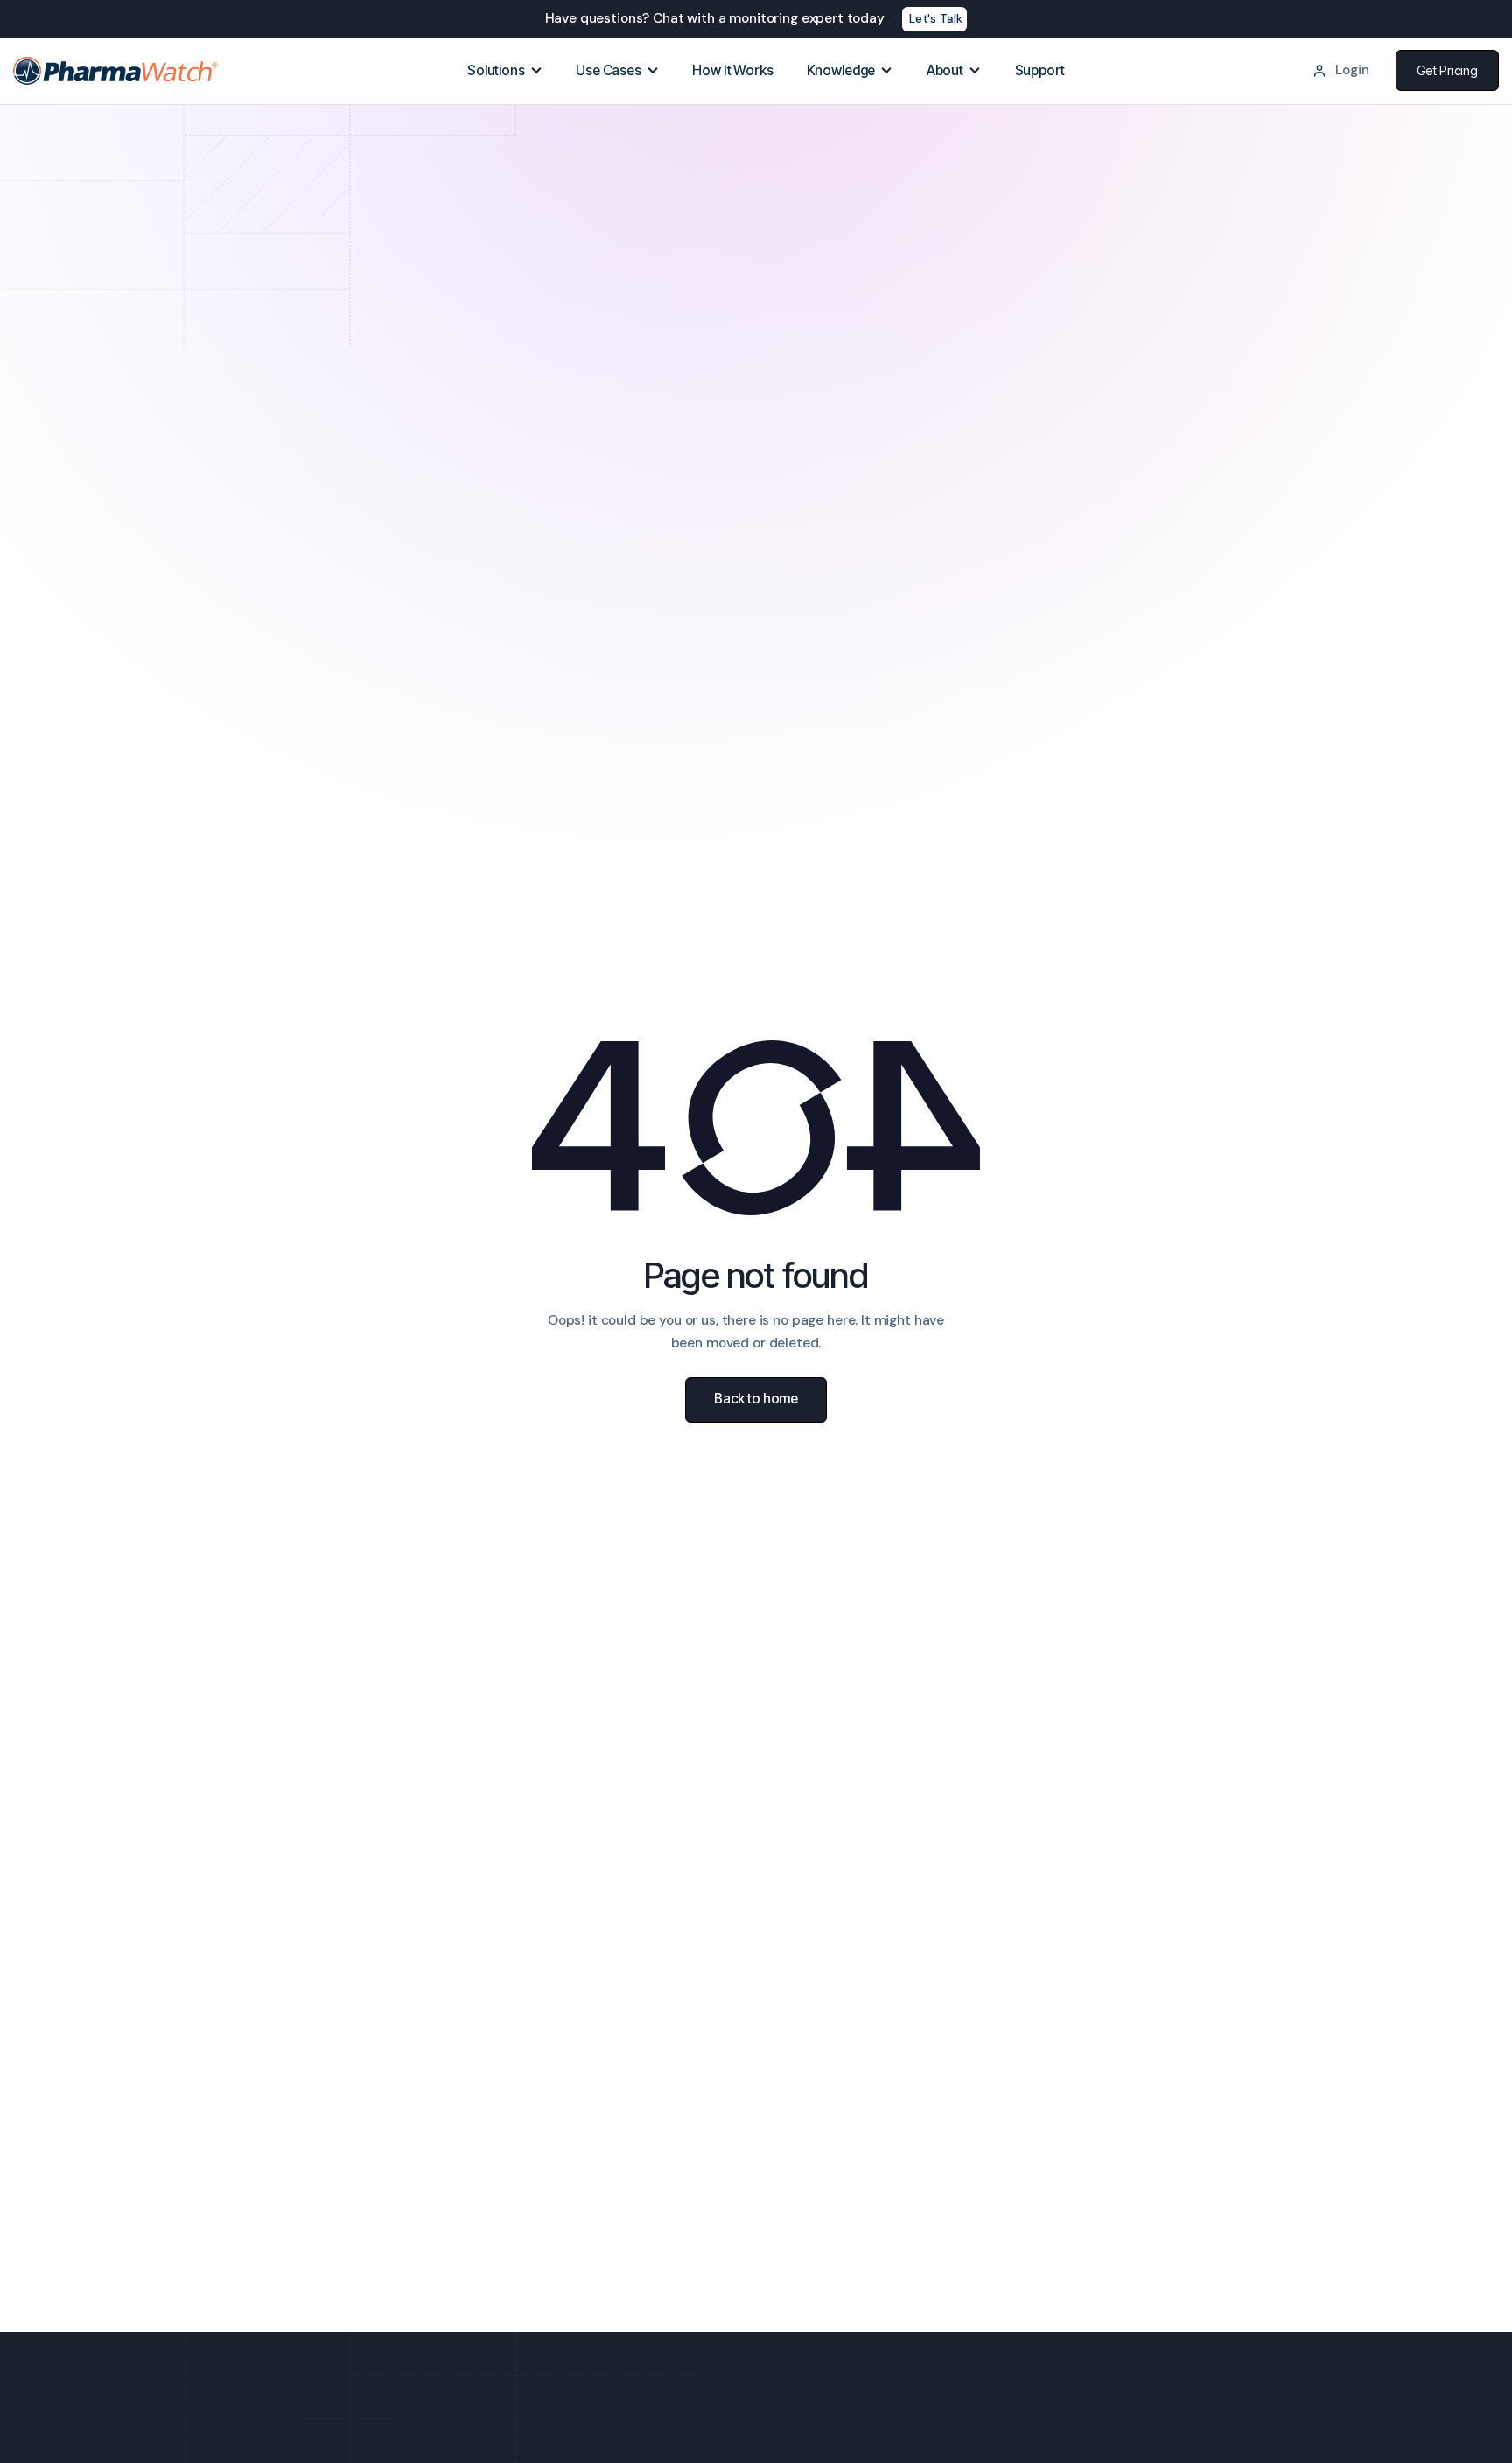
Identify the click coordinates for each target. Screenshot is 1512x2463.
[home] (116, 71)
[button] (505, 71)
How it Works (732, 70)
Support (1040, 70)
